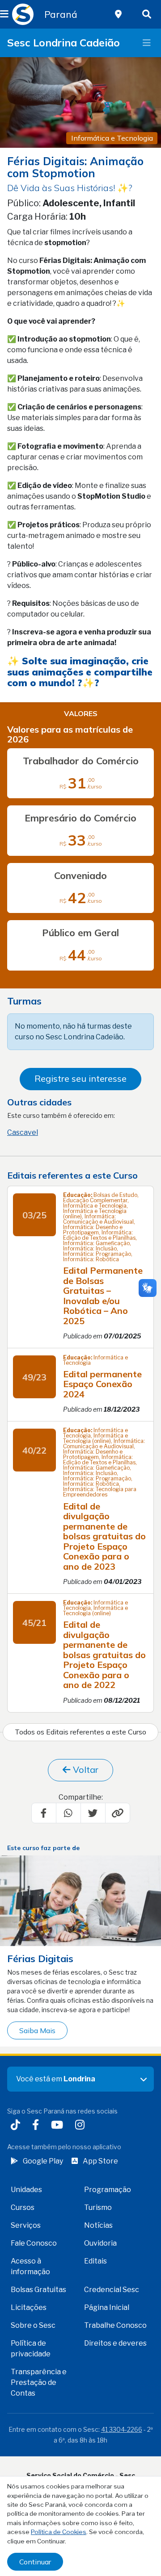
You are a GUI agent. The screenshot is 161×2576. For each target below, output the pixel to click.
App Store (100, 2161)
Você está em (56, 2079)
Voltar (85, 1769)
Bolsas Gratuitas (38, 2290)
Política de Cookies (59, 2532)
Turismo (98, 2207)
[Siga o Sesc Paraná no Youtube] (59, 2126)
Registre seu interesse (80, 1078)
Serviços (26, 2225)
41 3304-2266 (122, 2429)
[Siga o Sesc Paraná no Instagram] (82, 2126)
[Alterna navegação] (147, 43)
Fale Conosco (34, 2243)
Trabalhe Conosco (115, 2325)
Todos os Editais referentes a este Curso (80, 1732)
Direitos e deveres (115, 2343)
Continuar (35, 2562)
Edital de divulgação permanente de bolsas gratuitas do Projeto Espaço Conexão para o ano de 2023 (104, 1536)
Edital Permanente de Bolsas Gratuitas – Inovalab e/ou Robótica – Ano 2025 (103, 1296)
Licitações (29, 2307)
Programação (108, 2190)
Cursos (23, 2207)
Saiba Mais (37, 2030)
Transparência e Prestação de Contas (39, 2382)
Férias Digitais (40, 1958)
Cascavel (23, 1132)
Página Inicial (107, 2307)
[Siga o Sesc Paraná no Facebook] (37, 2126)
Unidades (26, 2190)
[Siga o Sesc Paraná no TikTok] (17, 2126)
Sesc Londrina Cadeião (64, 43)
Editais (95, 2261)
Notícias (98, 2225)
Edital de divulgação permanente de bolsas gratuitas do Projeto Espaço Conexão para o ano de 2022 (104, 1655)
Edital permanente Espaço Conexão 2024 (102, 1384)
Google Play (43, 2161)
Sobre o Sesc (33, 2325)
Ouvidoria (100, 2243)
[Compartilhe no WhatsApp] (68, 1813)
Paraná (61, 14)
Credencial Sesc (112, 2290)
